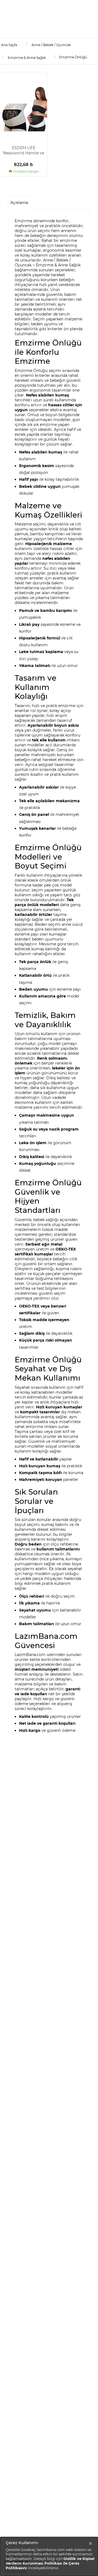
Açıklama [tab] (19, 203)
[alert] (49, 2556)
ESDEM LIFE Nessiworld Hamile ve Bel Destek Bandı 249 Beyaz (24, 150)
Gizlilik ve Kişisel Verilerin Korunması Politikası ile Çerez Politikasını (50, 2563)
